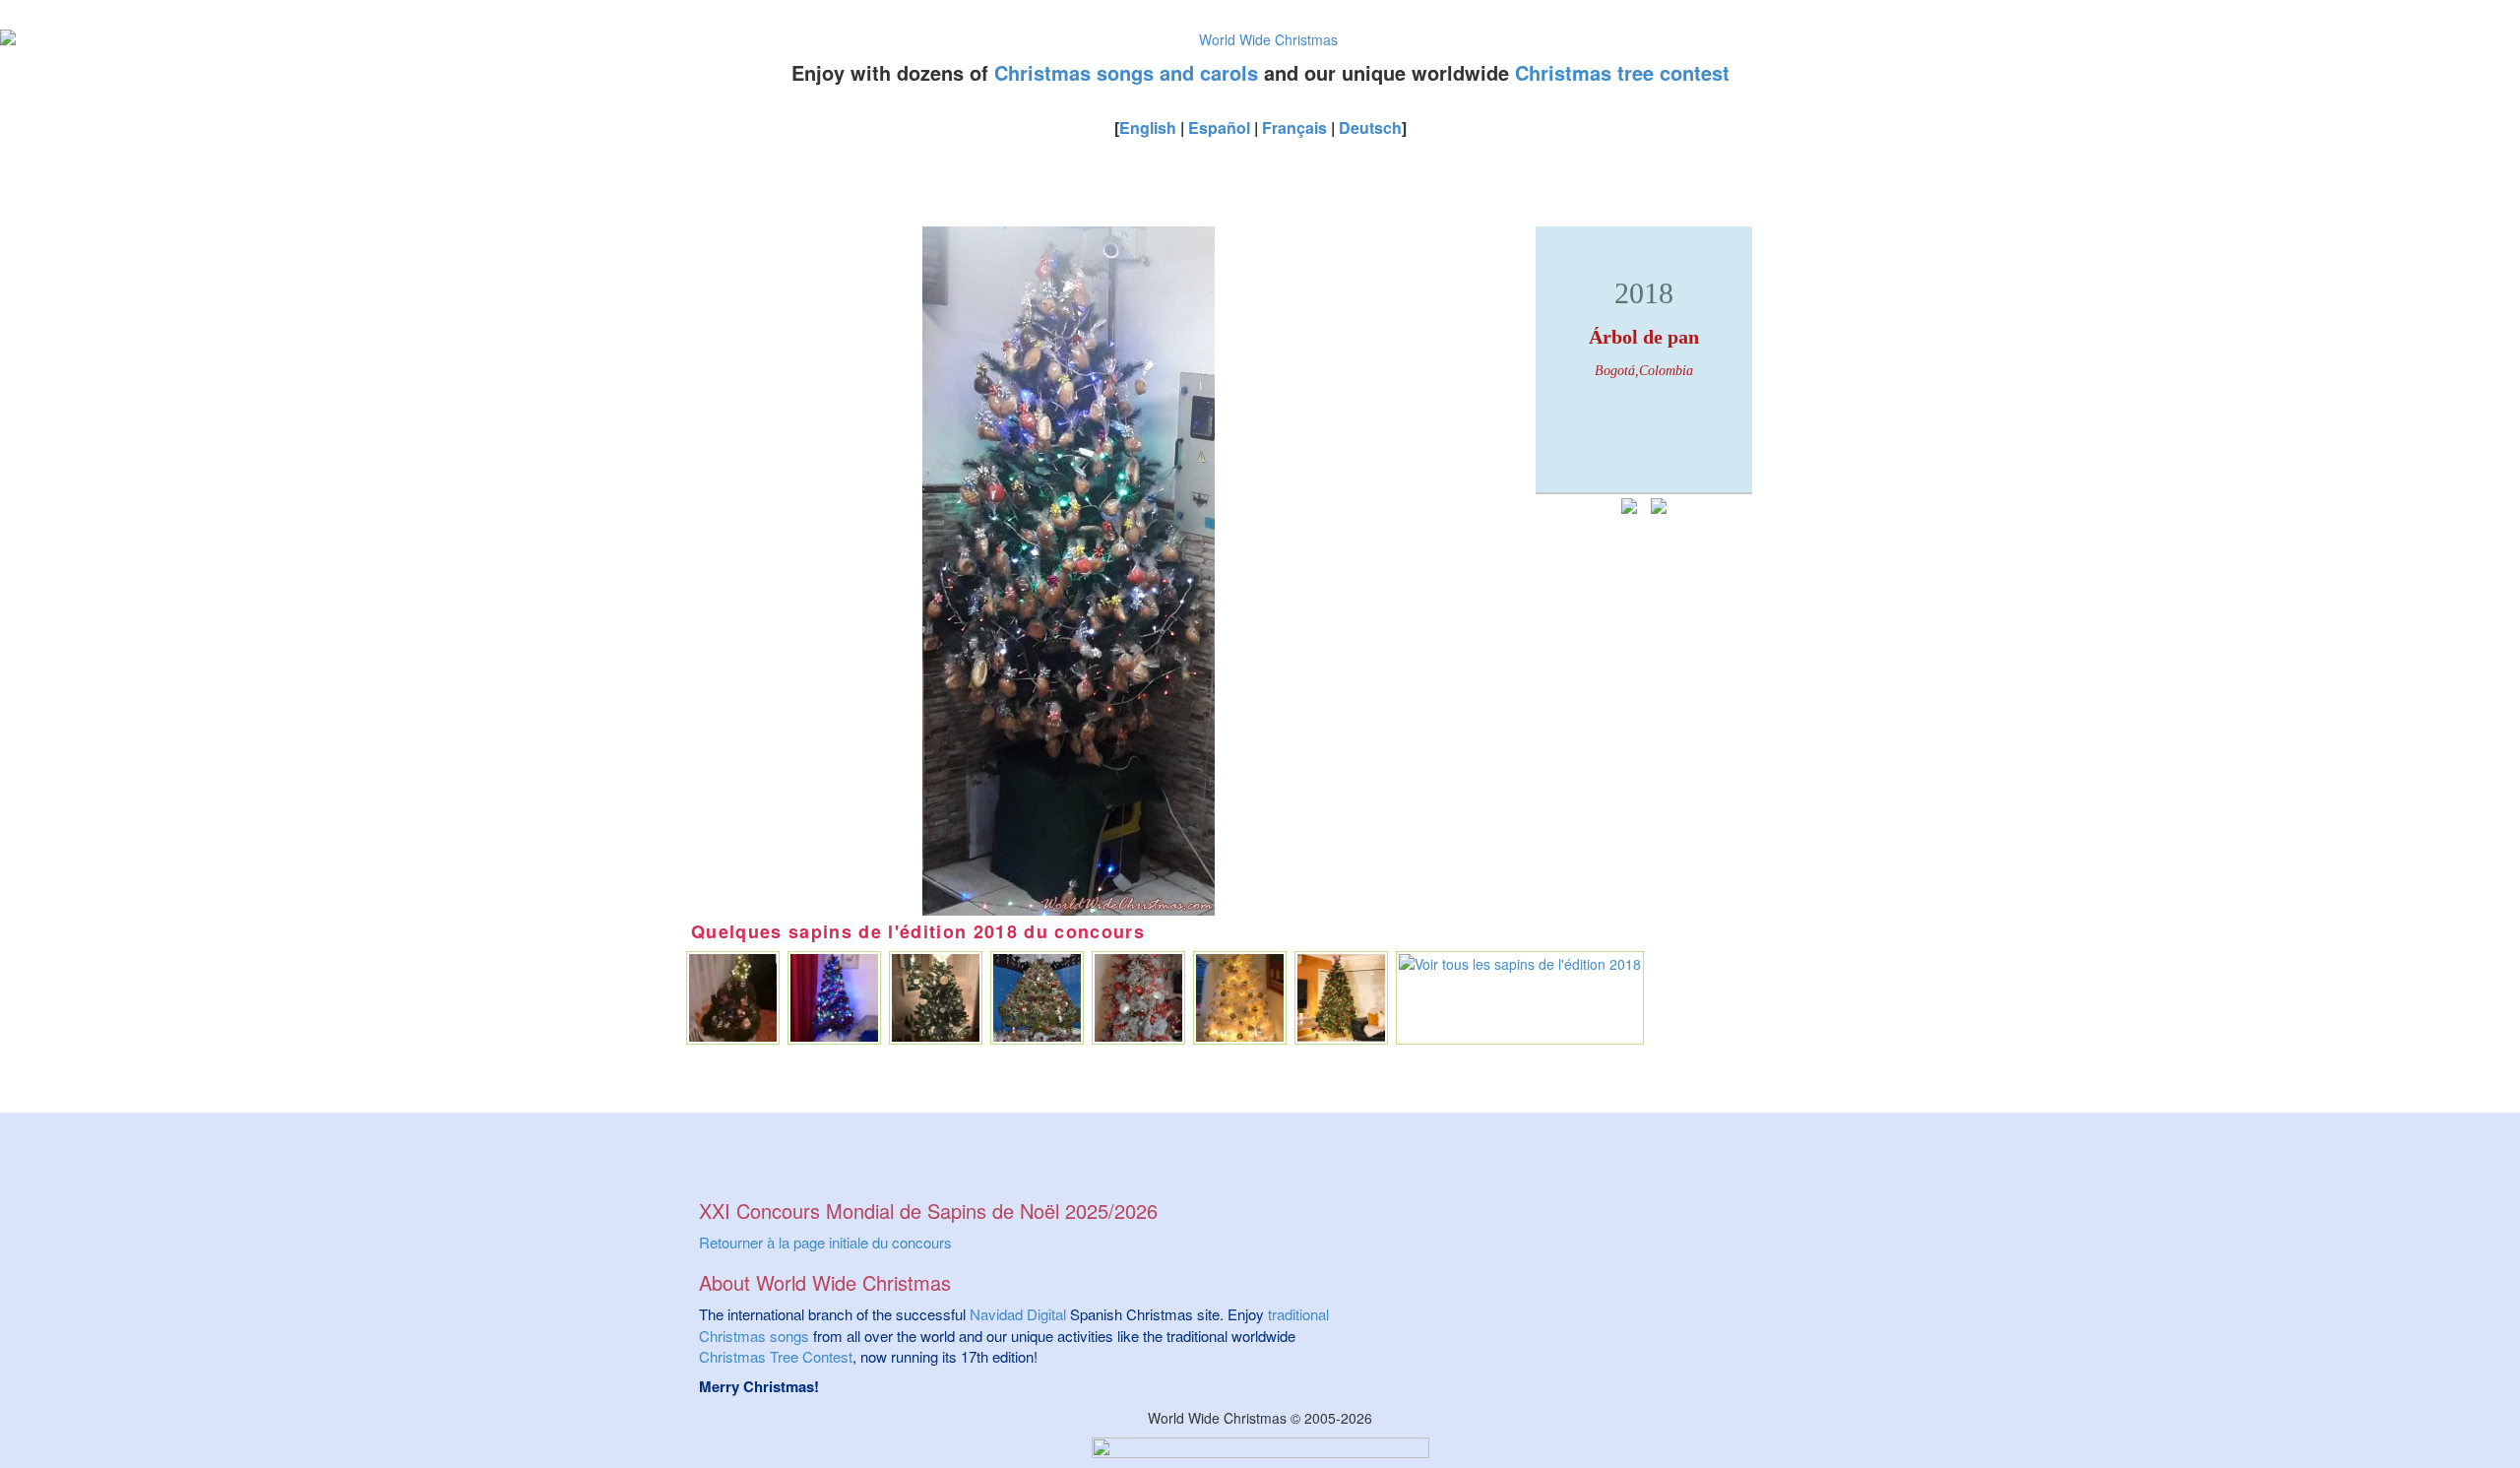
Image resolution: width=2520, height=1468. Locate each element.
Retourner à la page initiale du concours (825, 1242)
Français (1294, 128)
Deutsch (1370, 128)
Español (1219, 128)
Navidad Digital (1018, 1314)
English (1148, 128)
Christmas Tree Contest (776, 1356)
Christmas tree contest (1622, 72)
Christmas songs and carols (1126, 72)
